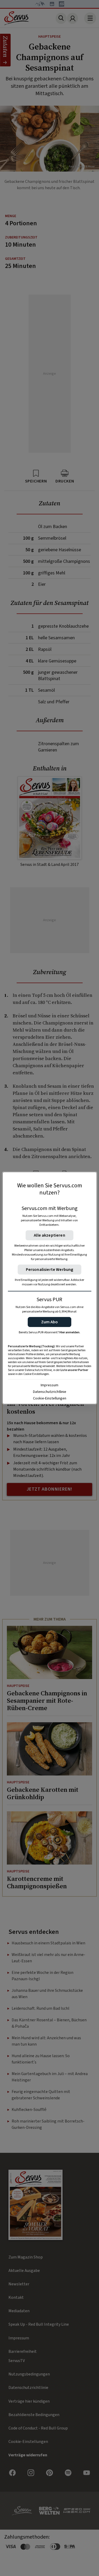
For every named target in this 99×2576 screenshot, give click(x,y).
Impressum (49, 1385)
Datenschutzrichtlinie (50, 1392)
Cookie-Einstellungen (50, 1398)
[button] (49, 1322)
